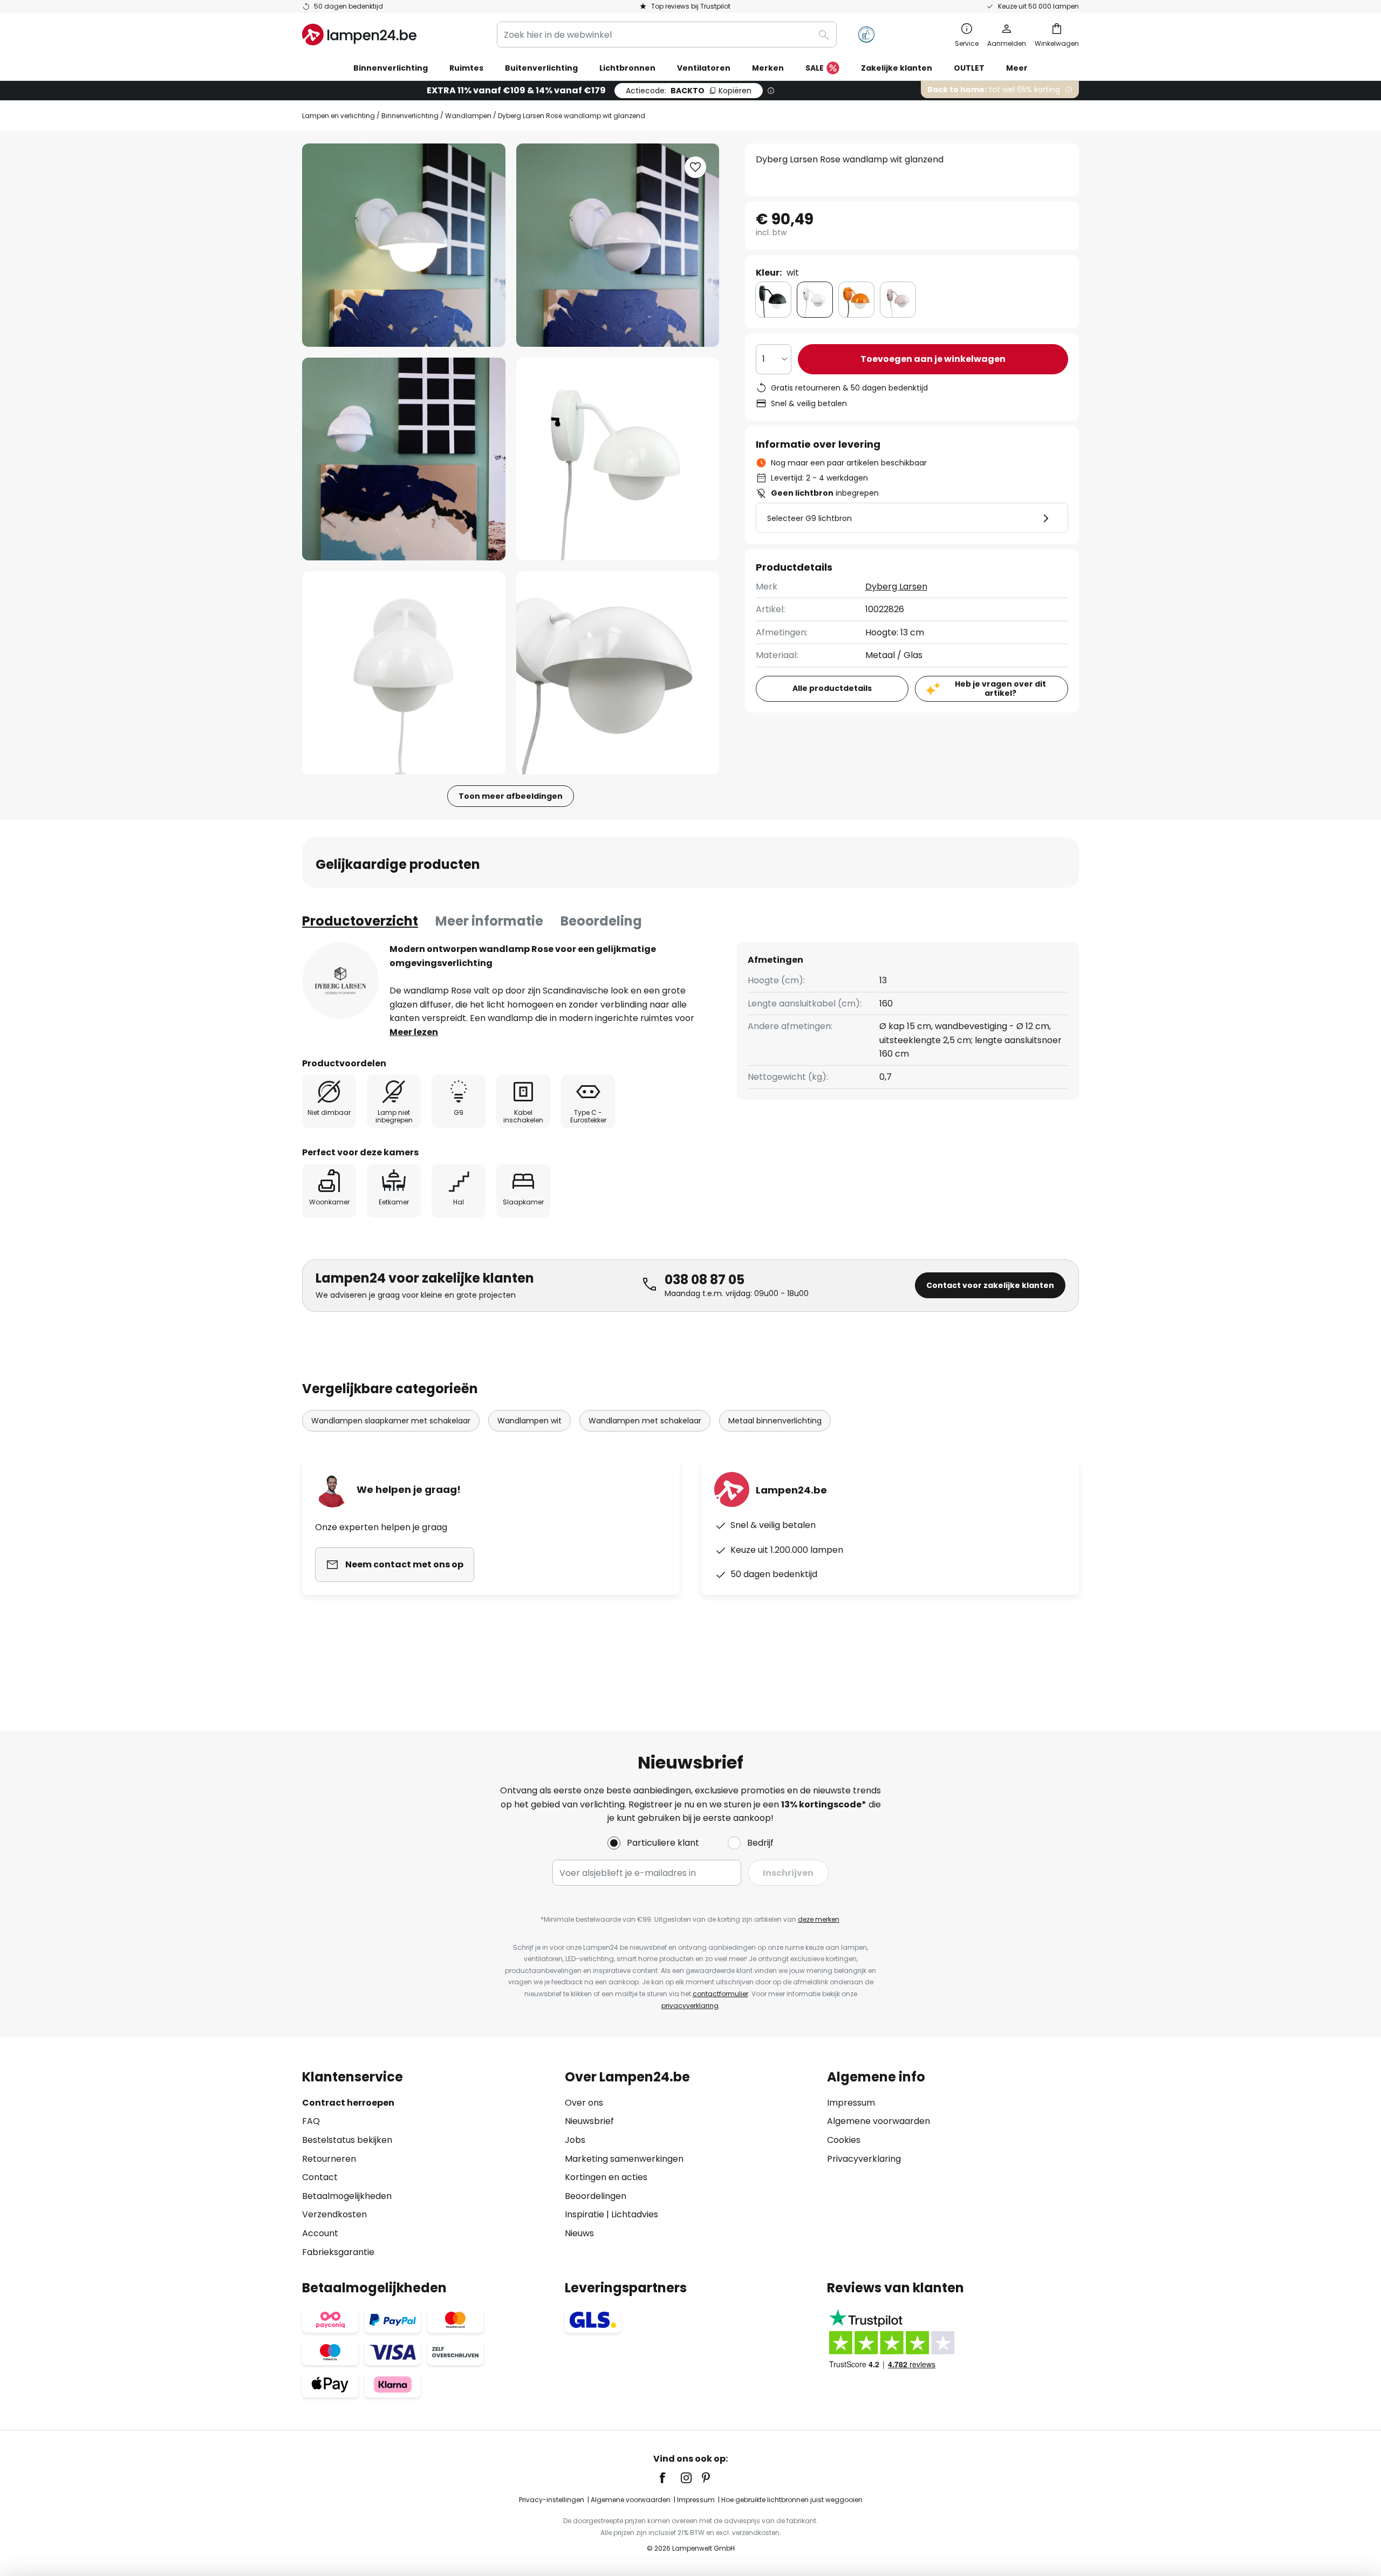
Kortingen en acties (606, 2177)
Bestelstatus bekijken (347, 2140)
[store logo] (359, 35)
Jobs (575, 2140)
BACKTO (689, 91)
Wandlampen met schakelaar (645, 1421)
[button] (404, 459)
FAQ (311, 2121)
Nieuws (579, 2233)
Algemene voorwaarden (878, 2121)
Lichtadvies (635, 2214)
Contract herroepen (348, 2103)
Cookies (844, 2140)
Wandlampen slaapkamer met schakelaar (391, 1421)
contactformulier (720, 1994)
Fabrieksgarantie (338, 2252)
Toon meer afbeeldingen (511, 796)
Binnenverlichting (410, 116)
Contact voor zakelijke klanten (990, 1285)
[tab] (360, 921)
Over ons (584, 2103)
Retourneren (329, 2159)
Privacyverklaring (864, 2159)
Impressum (851, 2103)
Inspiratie (584, 2214)
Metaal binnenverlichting (775, 1421)
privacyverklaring (690, 2006)
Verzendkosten (334, 2214)
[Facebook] (669, 2478)
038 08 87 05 (705, 1280)
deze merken (819, 1919)
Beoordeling (601, 921)
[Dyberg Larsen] (340, 981)
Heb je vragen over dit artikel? (1000, 688)
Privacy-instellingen (552, 2500)
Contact (320, 2177)
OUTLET (969, 68)
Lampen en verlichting (339, 116)
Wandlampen (468, 116)
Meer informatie (489, 921)
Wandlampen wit (529, 1421)
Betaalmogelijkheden (347, 2196)
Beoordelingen (596, 2196)
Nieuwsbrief (589, 2121)
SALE (815, 68)
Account (320, 2233)
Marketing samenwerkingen (624, 2159)
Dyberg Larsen (896, 587)
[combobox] (667, 35)
